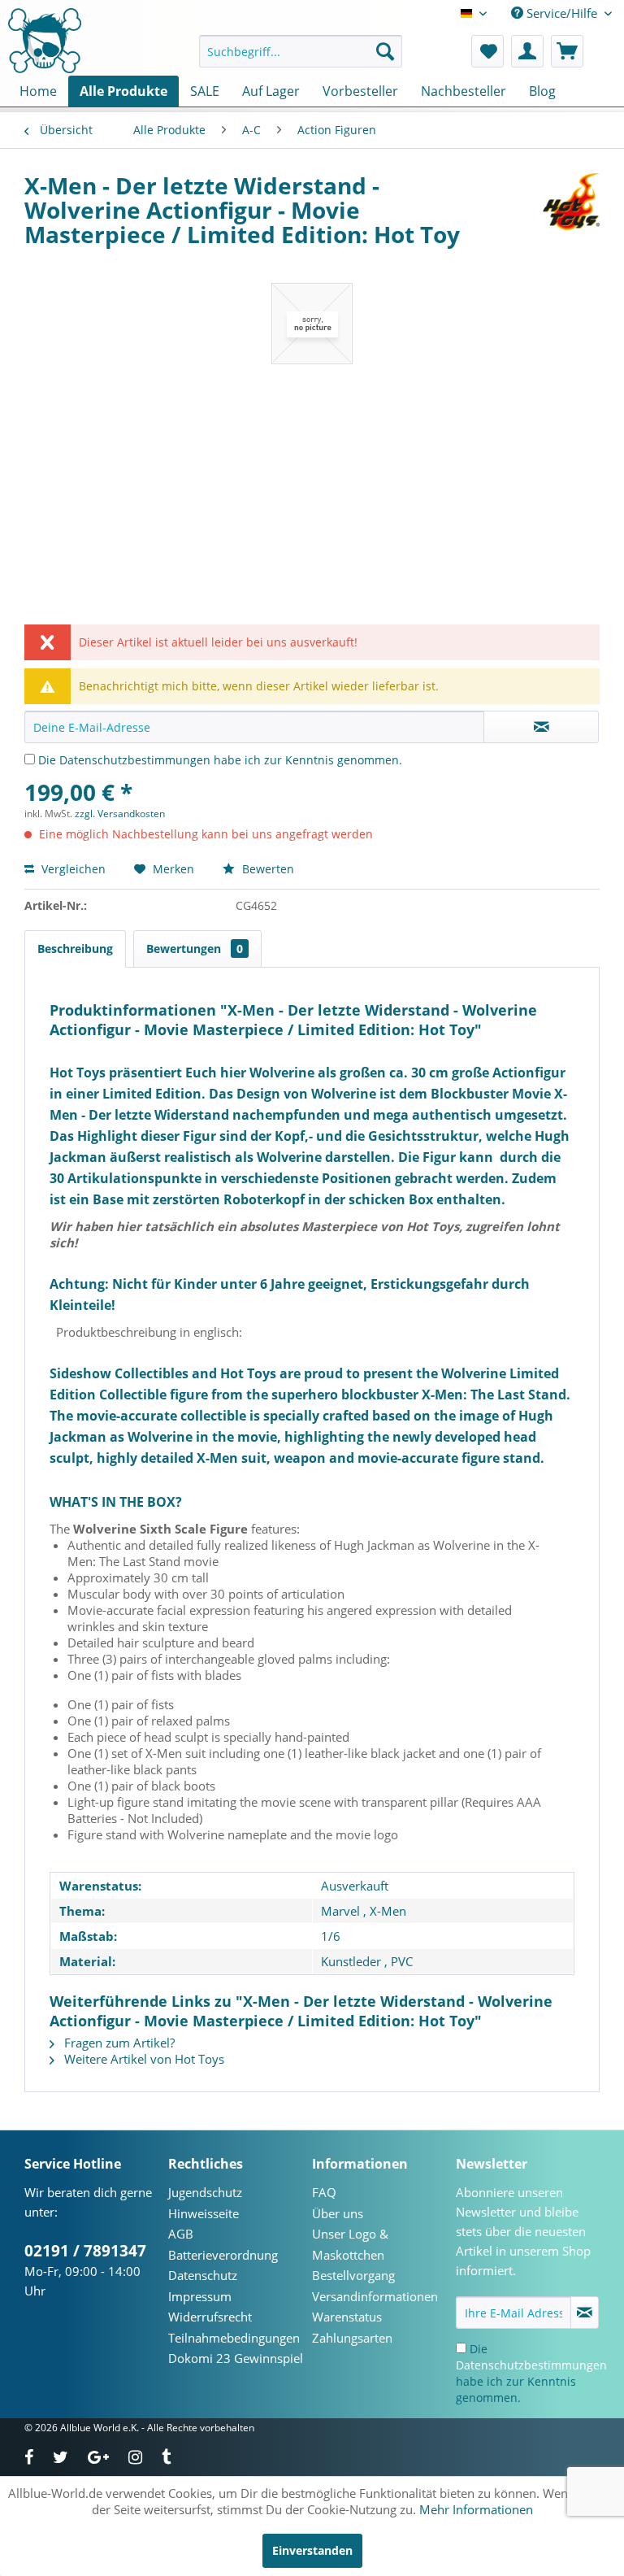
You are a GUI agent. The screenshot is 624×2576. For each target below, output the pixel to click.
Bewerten (266, 869)
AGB (181, 2234)
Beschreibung (75, 949)
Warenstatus (347, 2317)
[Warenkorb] (567, 51)
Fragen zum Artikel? (118, 2043)
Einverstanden (312, 2550)
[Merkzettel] (487, 51)
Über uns (338, 2213)
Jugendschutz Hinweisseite (205, 2203)
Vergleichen (72, 869)
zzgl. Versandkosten (120, 814)
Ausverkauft (355, 1886)
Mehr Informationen (476, 2509)
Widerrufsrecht (210, 2317)
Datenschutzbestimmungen (135, 760)
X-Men (388, 1911)
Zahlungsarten (352, 2338)
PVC (402, 1961)
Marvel (340, 1911)
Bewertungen (195, 949)
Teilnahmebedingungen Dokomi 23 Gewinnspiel (236, 2348)
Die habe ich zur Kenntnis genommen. (220, 760)
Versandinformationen (375, 2296)
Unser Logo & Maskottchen (350, 2244)
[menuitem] (301, 51)
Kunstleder (351, 1961)
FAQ (324, 2192)
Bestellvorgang (353, 2275)
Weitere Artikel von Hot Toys (143, 2059)
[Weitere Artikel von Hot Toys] (571, 202)
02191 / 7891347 (85, 2251)
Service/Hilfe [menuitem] (562, 13)
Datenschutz (203, 2275)
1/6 (331, 1936)
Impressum (200, 2296)
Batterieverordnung (223, 2255)
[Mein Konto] (527, 51)
